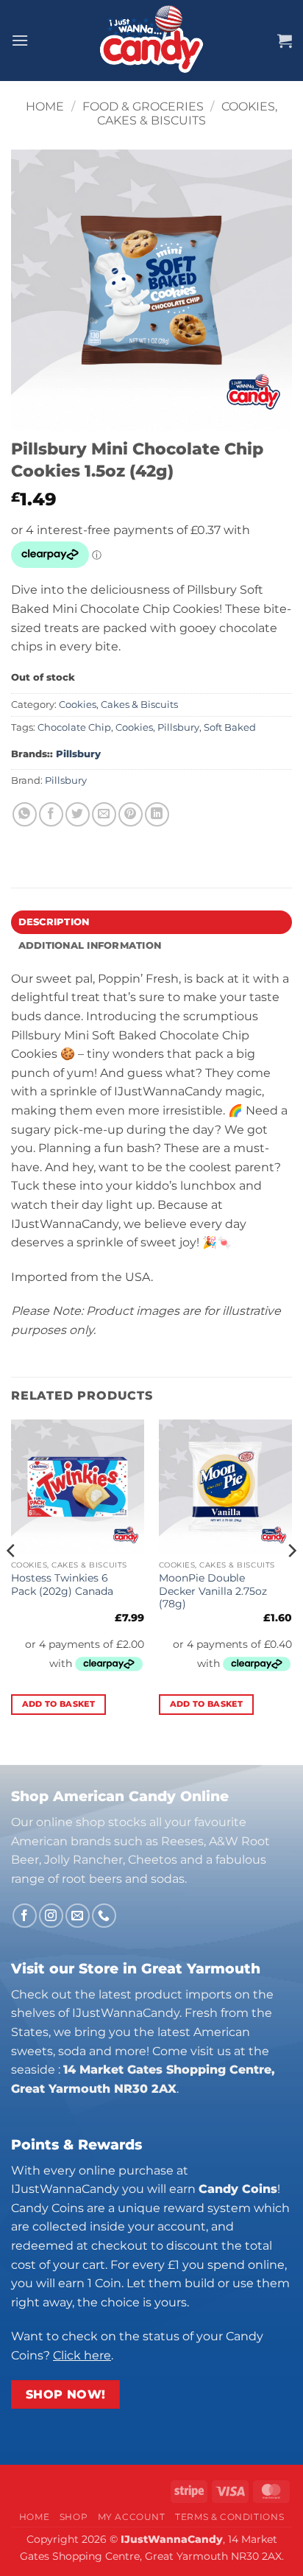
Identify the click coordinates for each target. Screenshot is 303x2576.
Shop (74, 2517)
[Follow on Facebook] (25, 1916)
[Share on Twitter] (78, 814)
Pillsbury (178, 727)
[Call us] (104, 1916)
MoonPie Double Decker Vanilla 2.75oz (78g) (213, 1591)
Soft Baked (230, 727)
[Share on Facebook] (51, 814)
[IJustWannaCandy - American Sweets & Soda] (151, 41)
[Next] (291, 1580)
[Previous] (12, 1580)
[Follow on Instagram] (51, 1916)
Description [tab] (54, 922)
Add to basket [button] (58, 1704)
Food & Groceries (143, 106)
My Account (132, 2517)
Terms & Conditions (229, 2517)
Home (45, 106)
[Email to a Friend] (104, 814)
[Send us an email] (78, 1916)
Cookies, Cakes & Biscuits (187, 113)
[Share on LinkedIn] (157, 814)
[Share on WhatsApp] (25, 814)
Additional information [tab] (90, 945)
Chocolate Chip (74, 727)
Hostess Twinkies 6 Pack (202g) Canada (62, 1584)
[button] (20, 40)
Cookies (134, 727)
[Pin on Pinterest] (131, 814)
